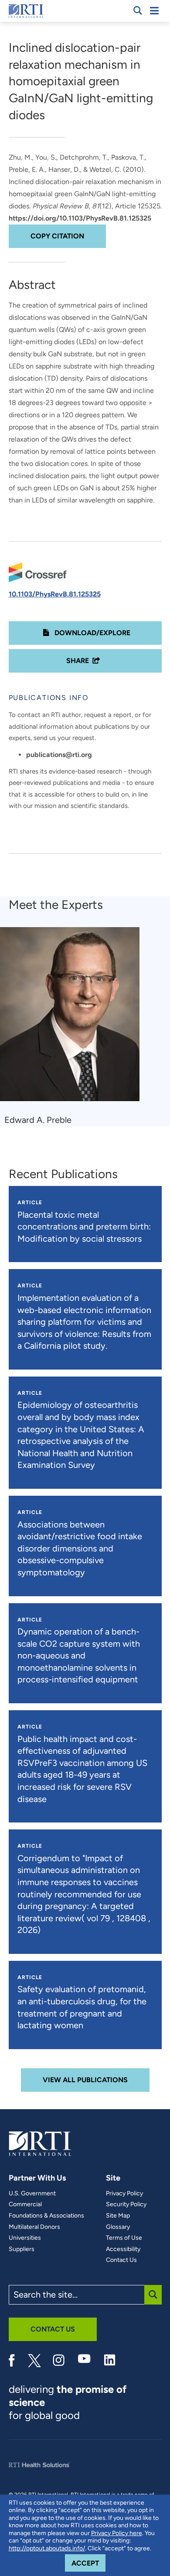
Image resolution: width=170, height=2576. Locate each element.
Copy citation (57, 236)
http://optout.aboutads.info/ (47, 2548)
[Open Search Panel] (138, 10)
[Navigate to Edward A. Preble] (73, 1018)
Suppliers (22, 2249)
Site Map (118, 2216)
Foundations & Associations (46, 2216)
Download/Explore (92, 633)
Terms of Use (124, 2238)
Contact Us (121, 2260)
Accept (88, 2563)
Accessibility (123, 2249)
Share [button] (78, 661)
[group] (75, 1027)
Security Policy (126, 2204)
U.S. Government (32, 2194)
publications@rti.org (59, 755)
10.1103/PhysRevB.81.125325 (55, 594)
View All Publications (85, 2080)
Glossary (118, 2227)
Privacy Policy (124, 2194)
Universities (25, 2238)
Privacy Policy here (117, 2533)
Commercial (25, 2204)
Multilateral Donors (34, 2227)
